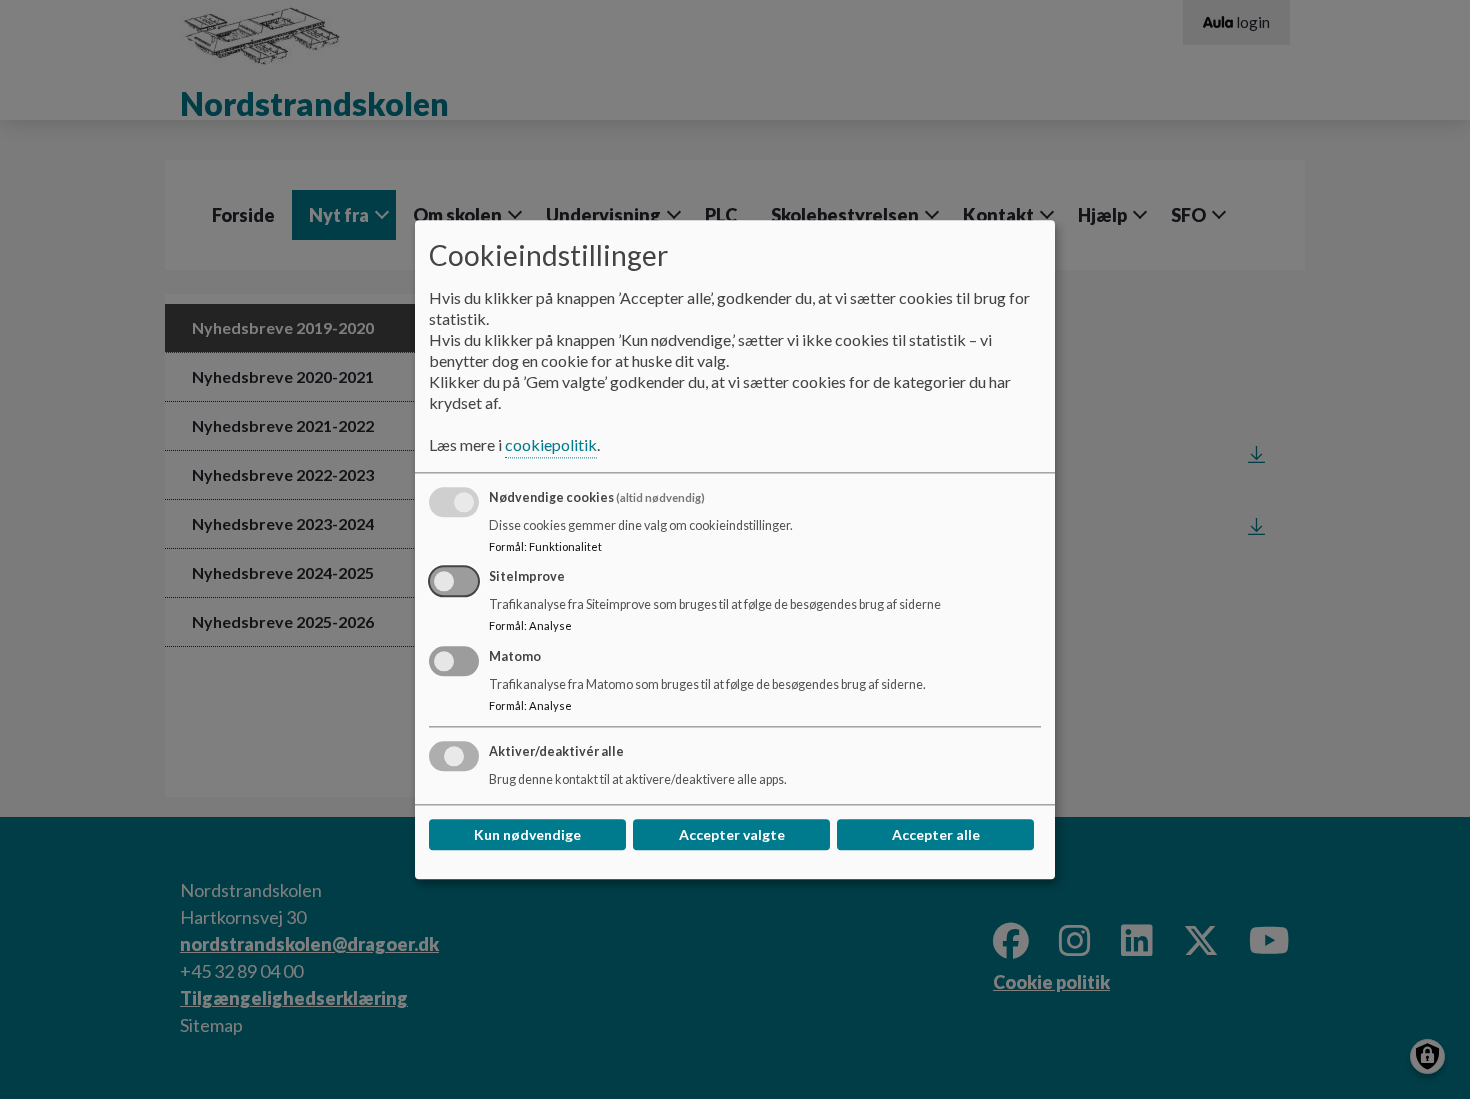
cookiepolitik (551, 444)
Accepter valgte (732, 834)
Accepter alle (936, 834)
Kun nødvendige (527, 834)
